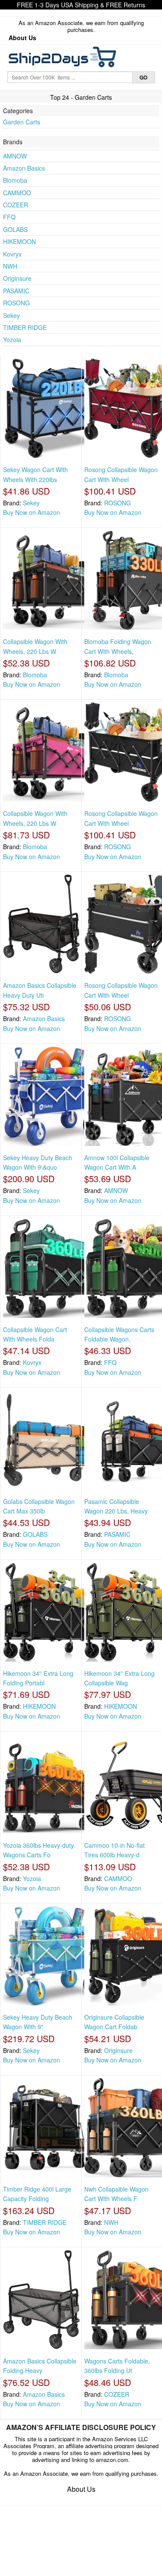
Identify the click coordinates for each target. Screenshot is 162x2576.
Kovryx (12, 254)
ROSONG (16, 303)
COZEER (16, 205)
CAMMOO (17, 193)
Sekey (11, 315)
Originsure (17, 278)
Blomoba (15, 180)
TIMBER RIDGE (25, 327)
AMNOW (15, 156)
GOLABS (15, 229)
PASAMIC (16, 291)
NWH (10, 266)
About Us (22, 38)
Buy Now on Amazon (32, 512)
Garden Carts (22, 122)
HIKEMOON (19, 241)
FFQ (9, 217)
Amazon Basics (24, 168)
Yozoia (12, 339)
